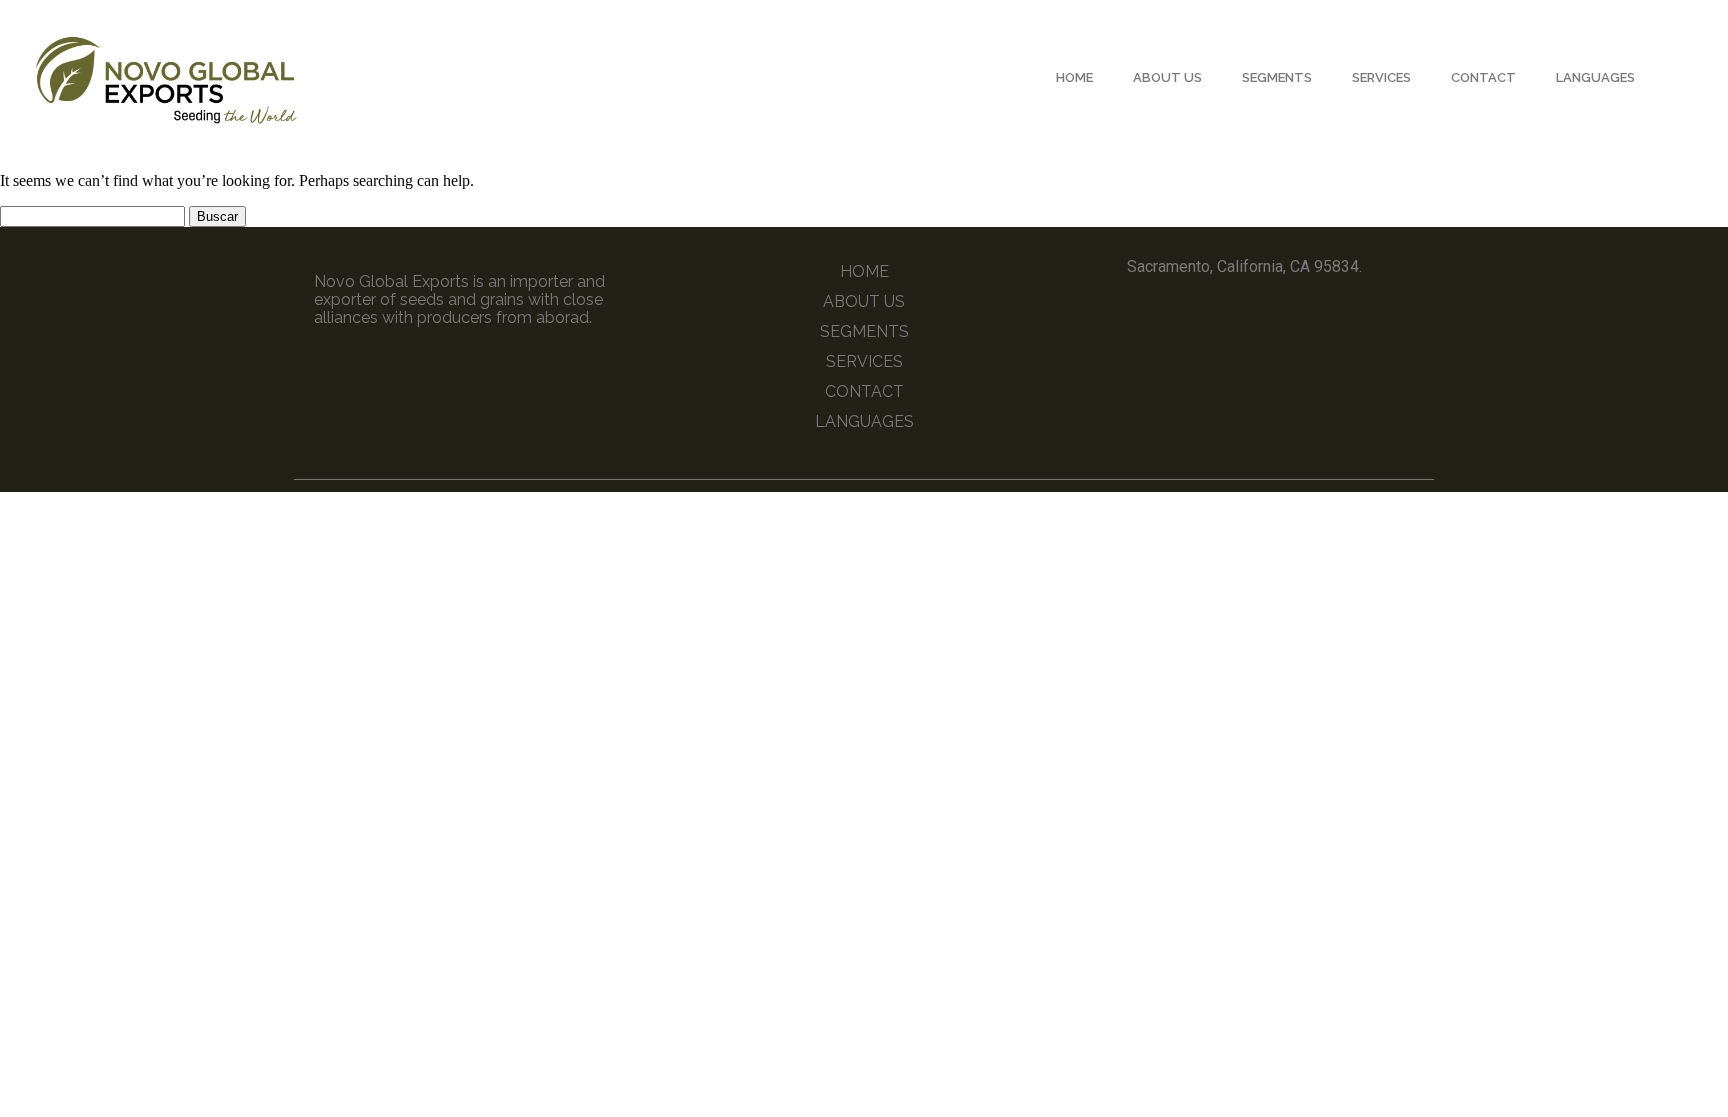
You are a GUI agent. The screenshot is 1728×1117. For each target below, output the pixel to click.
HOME (1074, 77)
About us (1167, 77)
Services (1381, 77)
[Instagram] (1263, 312)
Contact (1483, 77)
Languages (1595, 77)
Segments (1277, 77)
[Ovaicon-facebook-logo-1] (1226, 312)
